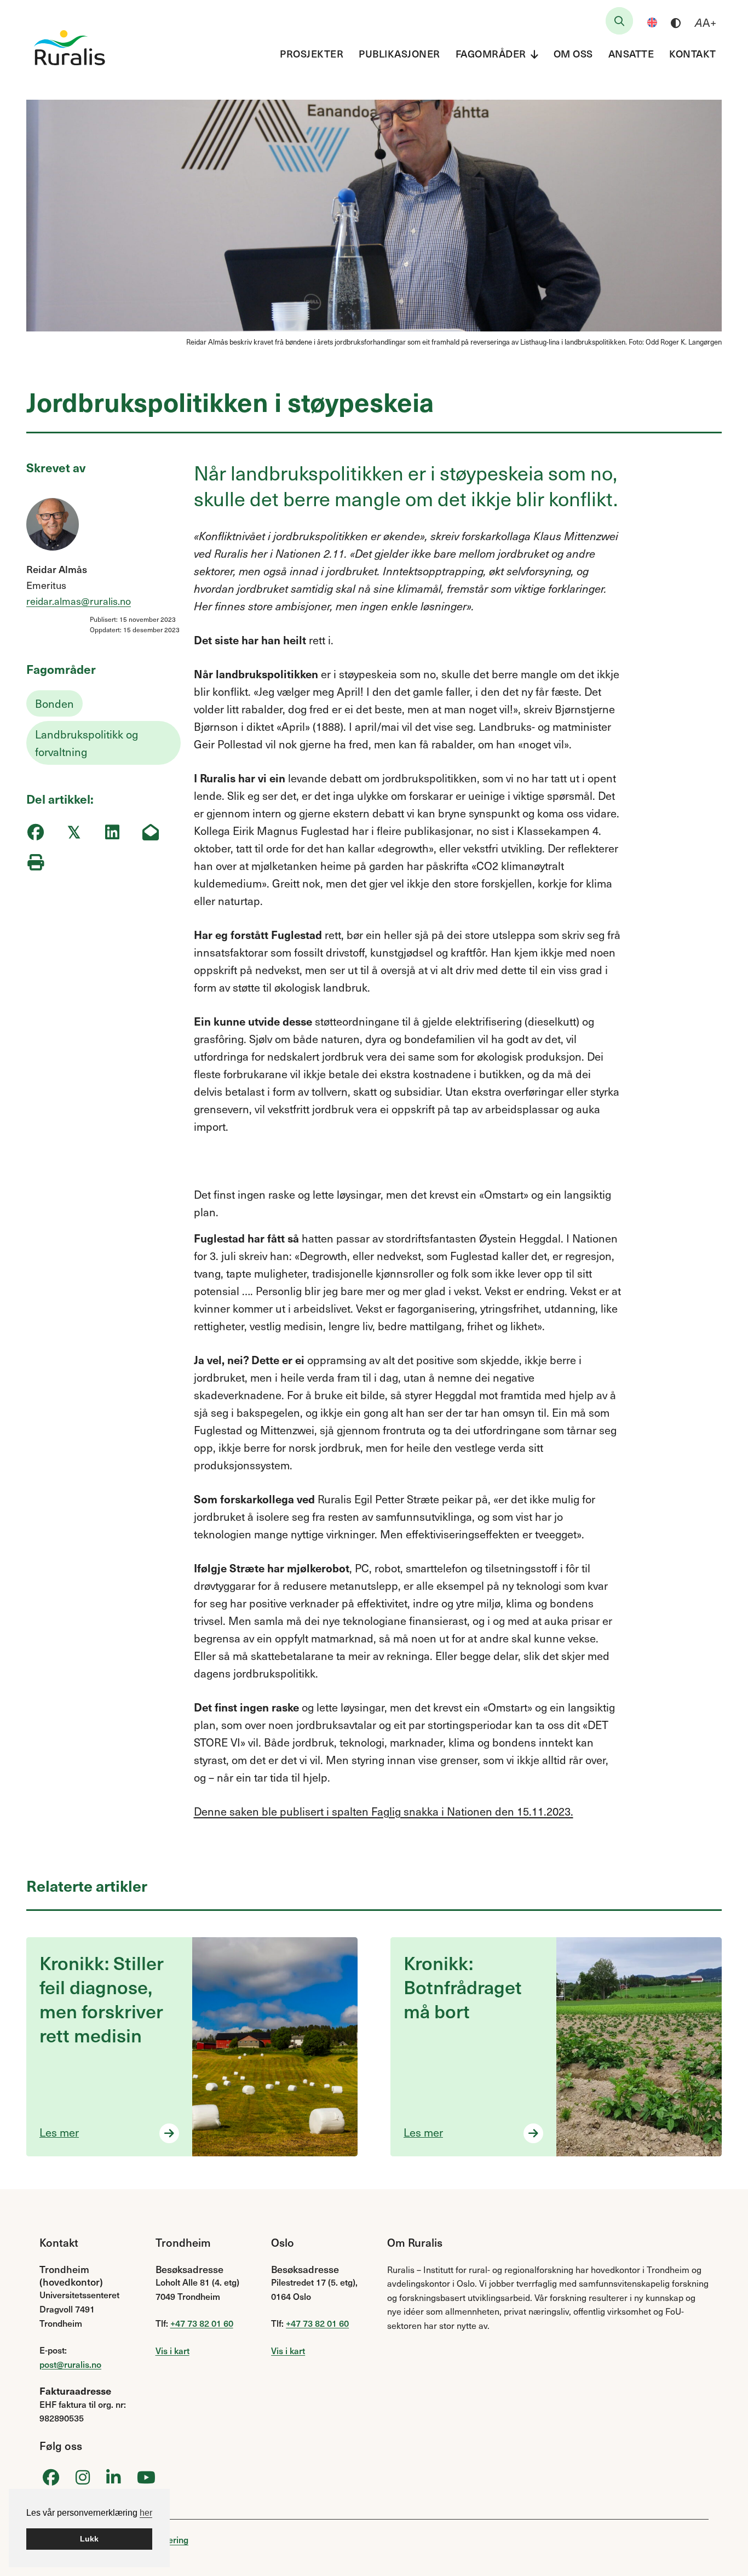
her (146, 2513)
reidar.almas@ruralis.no (79, 601)
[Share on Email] (150, 832)
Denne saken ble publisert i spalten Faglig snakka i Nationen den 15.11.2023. (384, 1811)
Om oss (573, 53)
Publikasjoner (399, 53)
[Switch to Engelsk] (652, 22)
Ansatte (631, 53)
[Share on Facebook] (35, 832)
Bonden (54, 703)
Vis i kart (172, 2350)
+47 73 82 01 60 (202, 2323)
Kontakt (693, 53)
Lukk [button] (89, 2539)
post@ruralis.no (70, 2364)
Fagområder (491, 53)
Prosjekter (312, 53)
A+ (706, 22)
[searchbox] (619, 21)
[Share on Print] (35, 862)
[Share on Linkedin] (112, 832)
